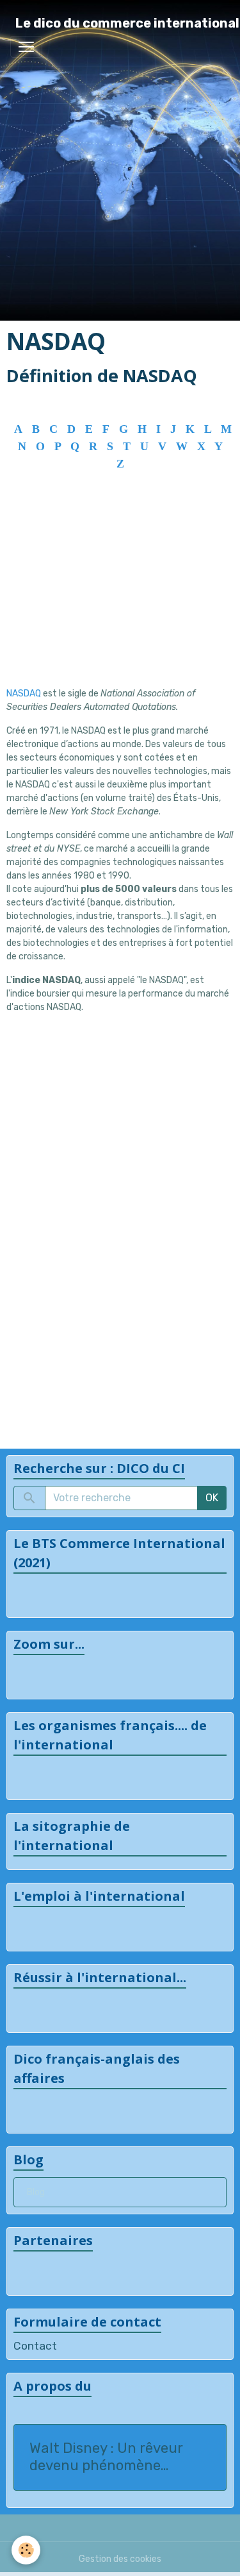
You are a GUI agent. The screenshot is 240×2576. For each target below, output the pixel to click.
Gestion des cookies (120, 2559)
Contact (35, 2346)
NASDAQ (25, 694)
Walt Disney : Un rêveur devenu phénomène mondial (106, 2457)
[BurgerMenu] (26, 47)
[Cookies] (26, 2550)
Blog (36, 2192)
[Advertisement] (120, 597)
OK (212, 1498)
